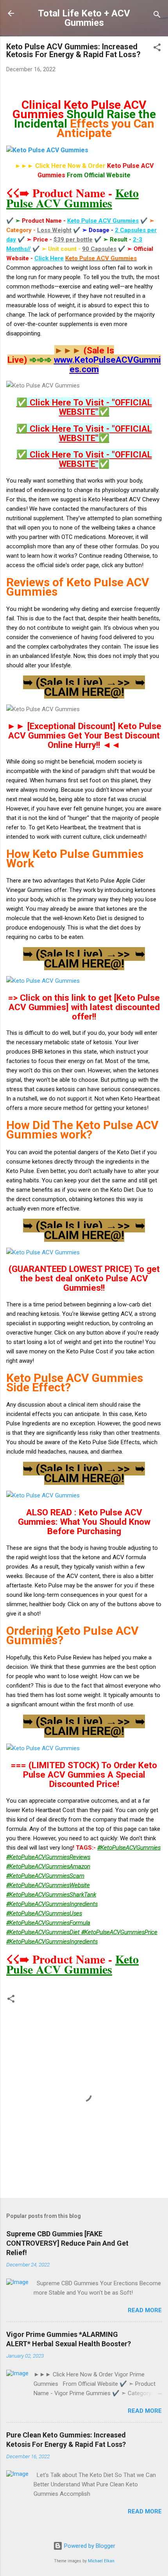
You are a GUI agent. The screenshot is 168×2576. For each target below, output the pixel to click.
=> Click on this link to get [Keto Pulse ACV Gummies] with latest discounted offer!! (84, 1007)
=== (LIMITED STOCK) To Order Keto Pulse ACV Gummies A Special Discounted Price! (84, 1774)
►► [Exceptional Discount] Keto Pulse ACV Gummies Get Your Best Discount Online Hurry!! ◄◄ (84, 735)
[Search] (157, 16)
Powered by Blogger (89, 2546)
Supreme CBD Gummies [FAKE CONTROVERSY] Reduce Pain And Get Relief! (67, 2243)
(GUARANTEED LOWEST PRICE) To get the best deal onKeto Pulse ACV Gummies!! (84, 1278)
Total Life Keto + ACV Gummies (84, 18)
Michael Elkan (101, 2561)
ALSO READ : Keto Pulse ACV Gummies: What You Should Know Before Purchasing (84, 1522)
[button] (157, 49)
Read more (145, 2310)
